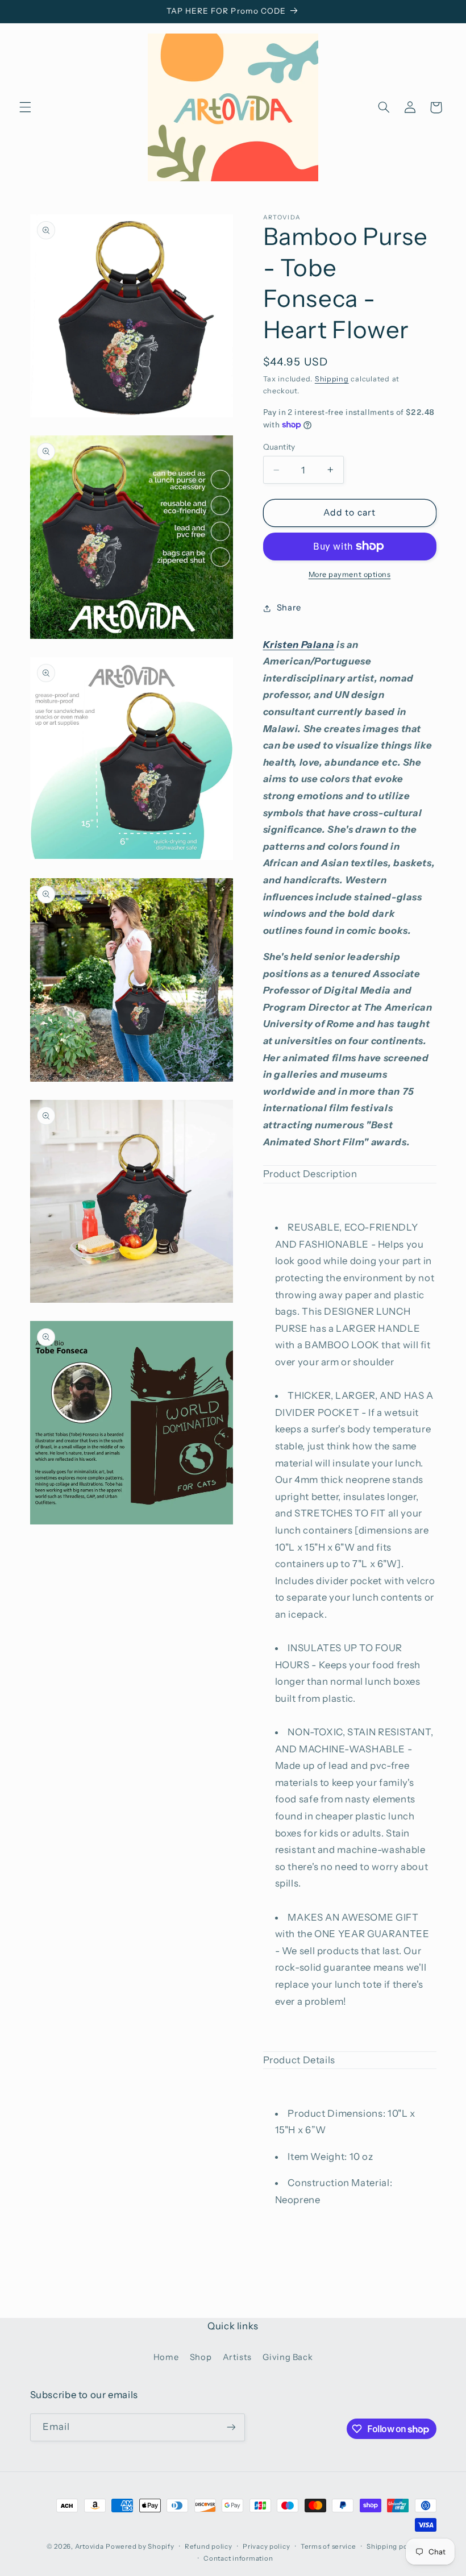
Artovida (90, 2546)
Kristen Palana (299, 645)
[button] (25, 107)
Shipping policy (393, 2546)
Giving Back (288, 2357)
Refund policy (209, 2546)
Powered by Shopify (140, 2546)
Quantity (279, 447)
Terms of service (328, 2546)
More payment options (350, 574)
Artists (237, 2357)
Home (166, 2357)
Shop (201, 2357)
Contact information (238, 2558)
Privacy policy (266, 2546)
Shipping (332, 379)
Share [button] (289, 608)
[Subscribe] (231, 2427)
